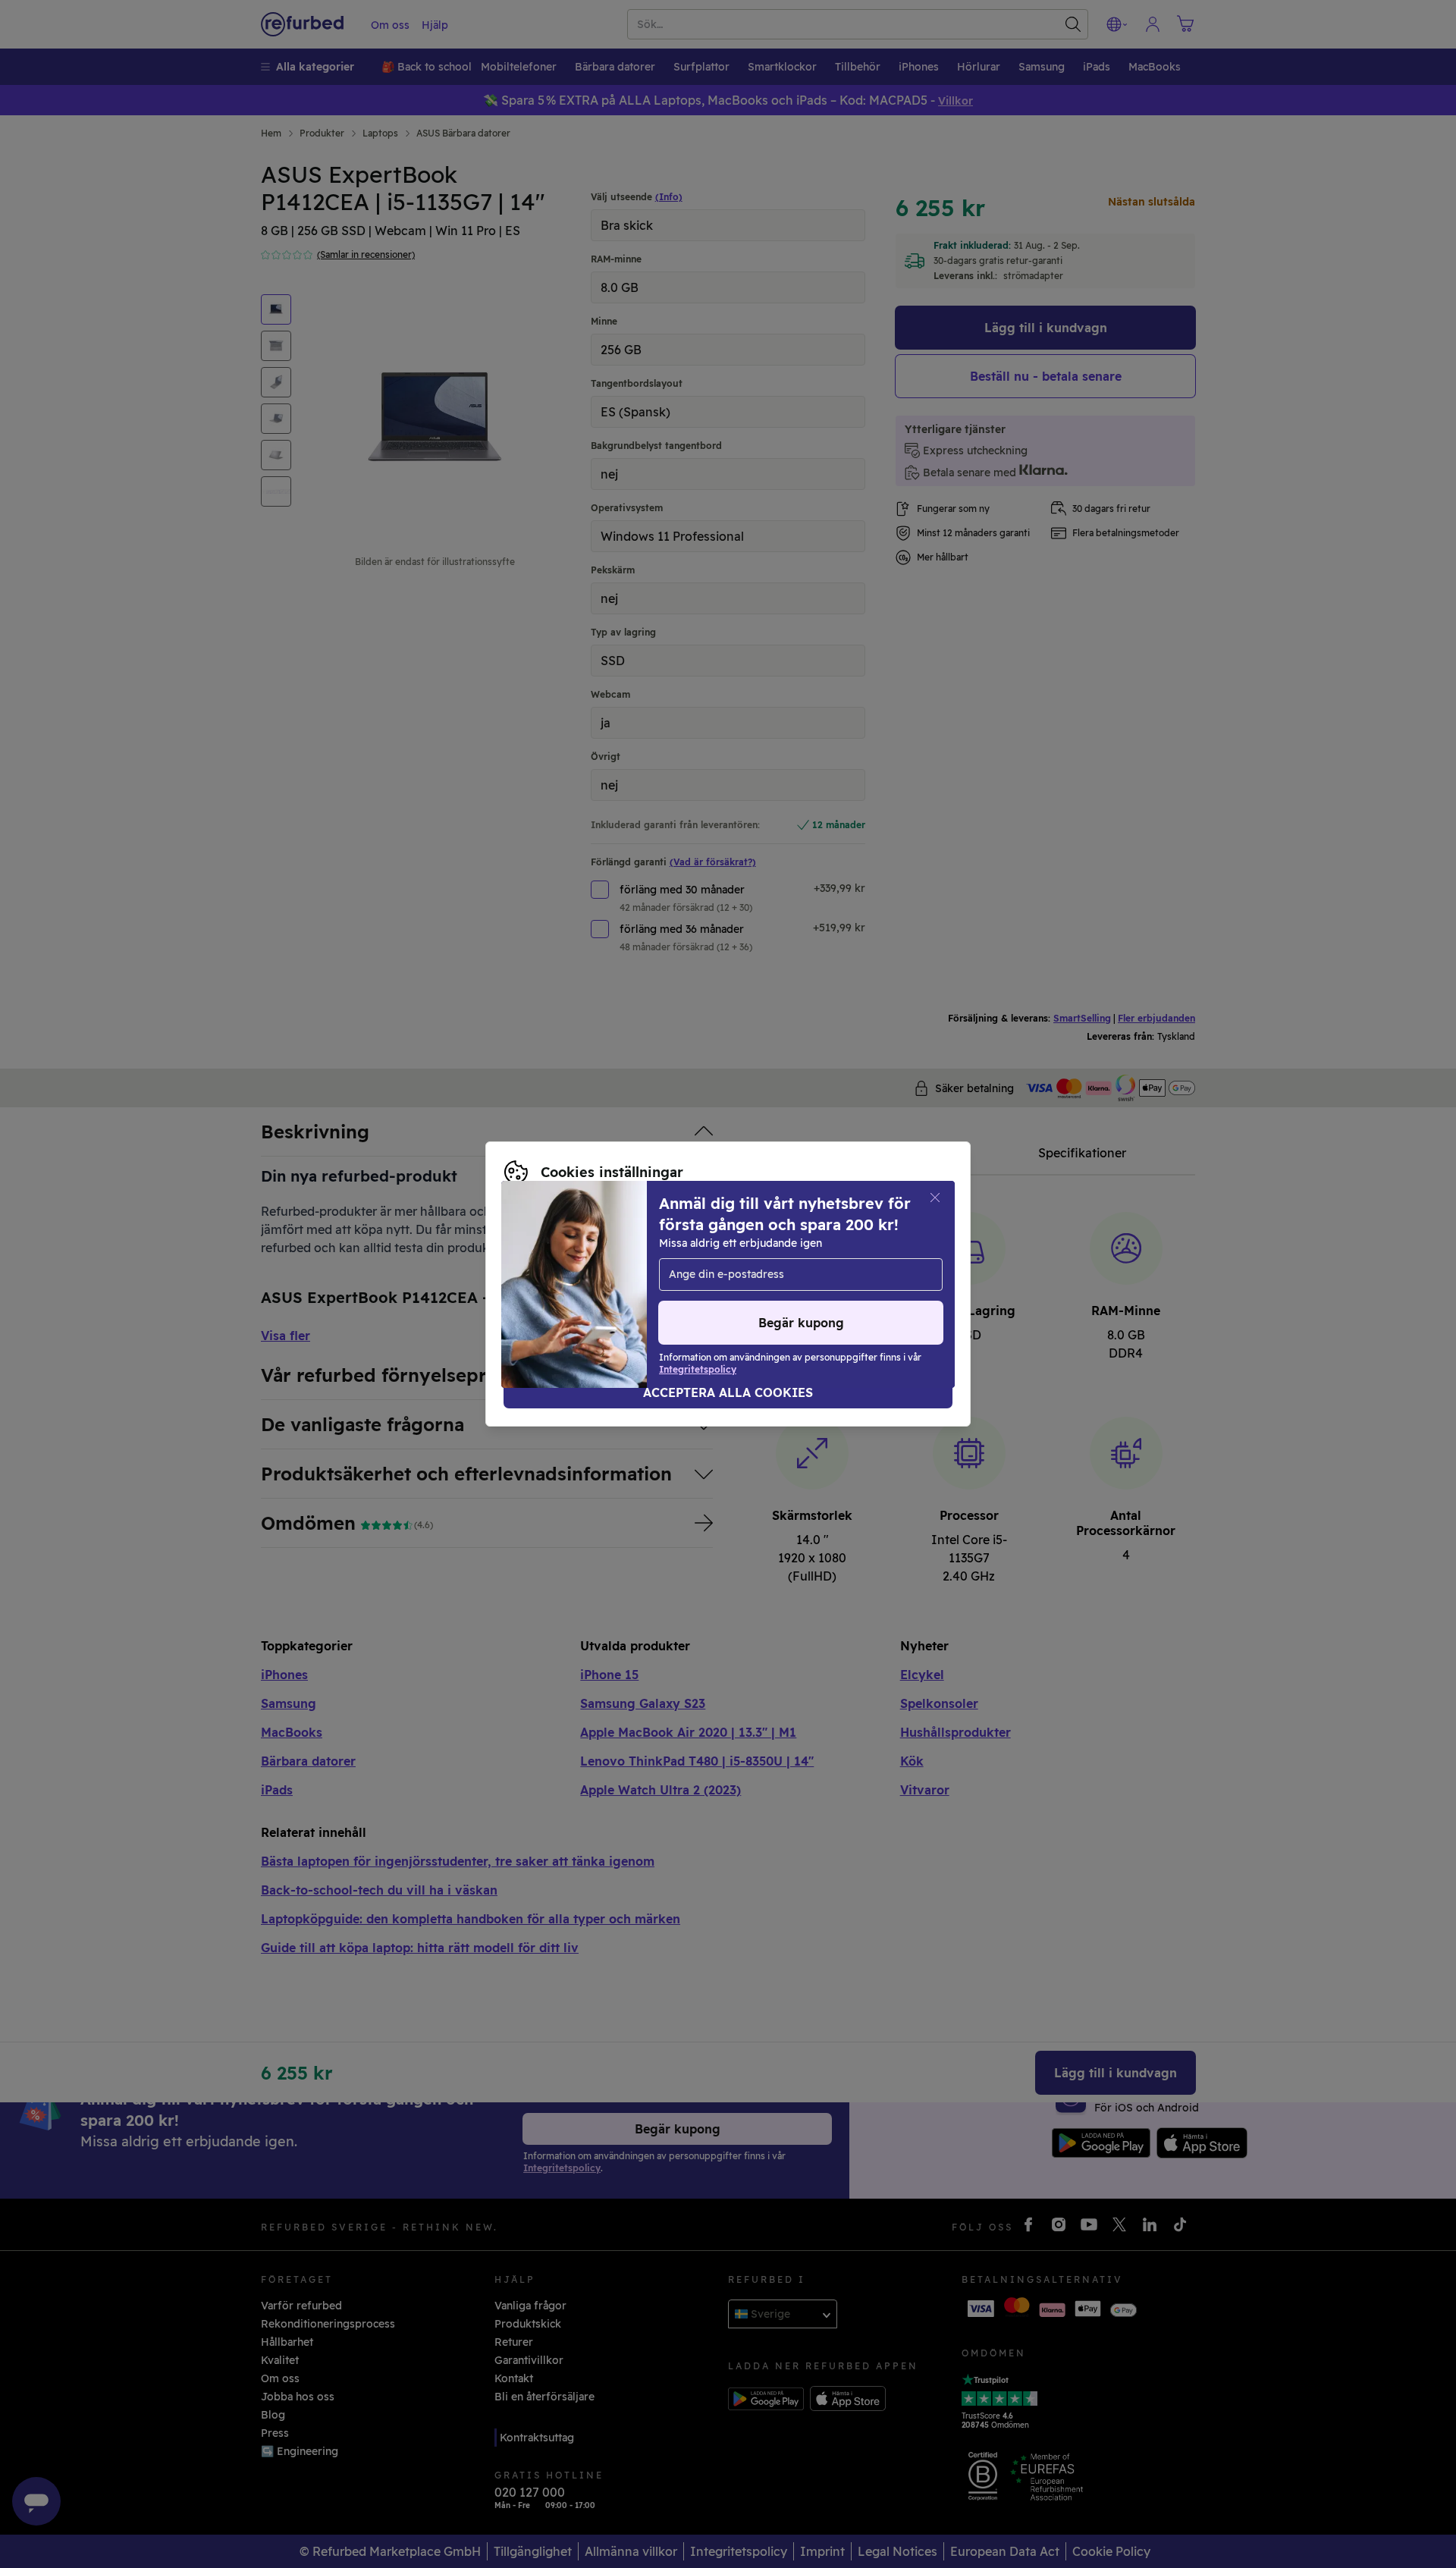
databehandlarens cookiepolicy (700, 1284)
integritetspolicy (548, 1284)
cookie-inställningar (774, 1268)
